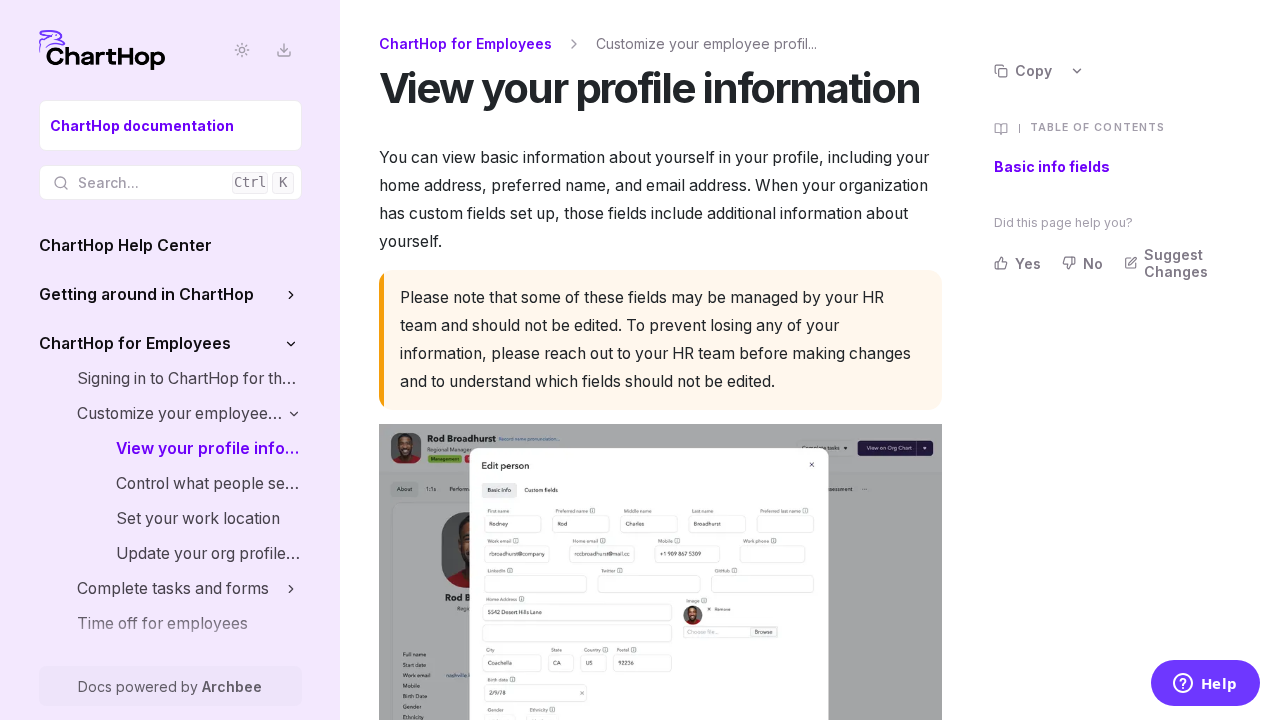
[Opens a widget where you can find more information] (1205, 685)
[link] (170, 125)
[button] (291, 294)
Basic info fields (1052, 166)
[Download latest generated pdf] (284, 50)
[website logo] (102, 50)
